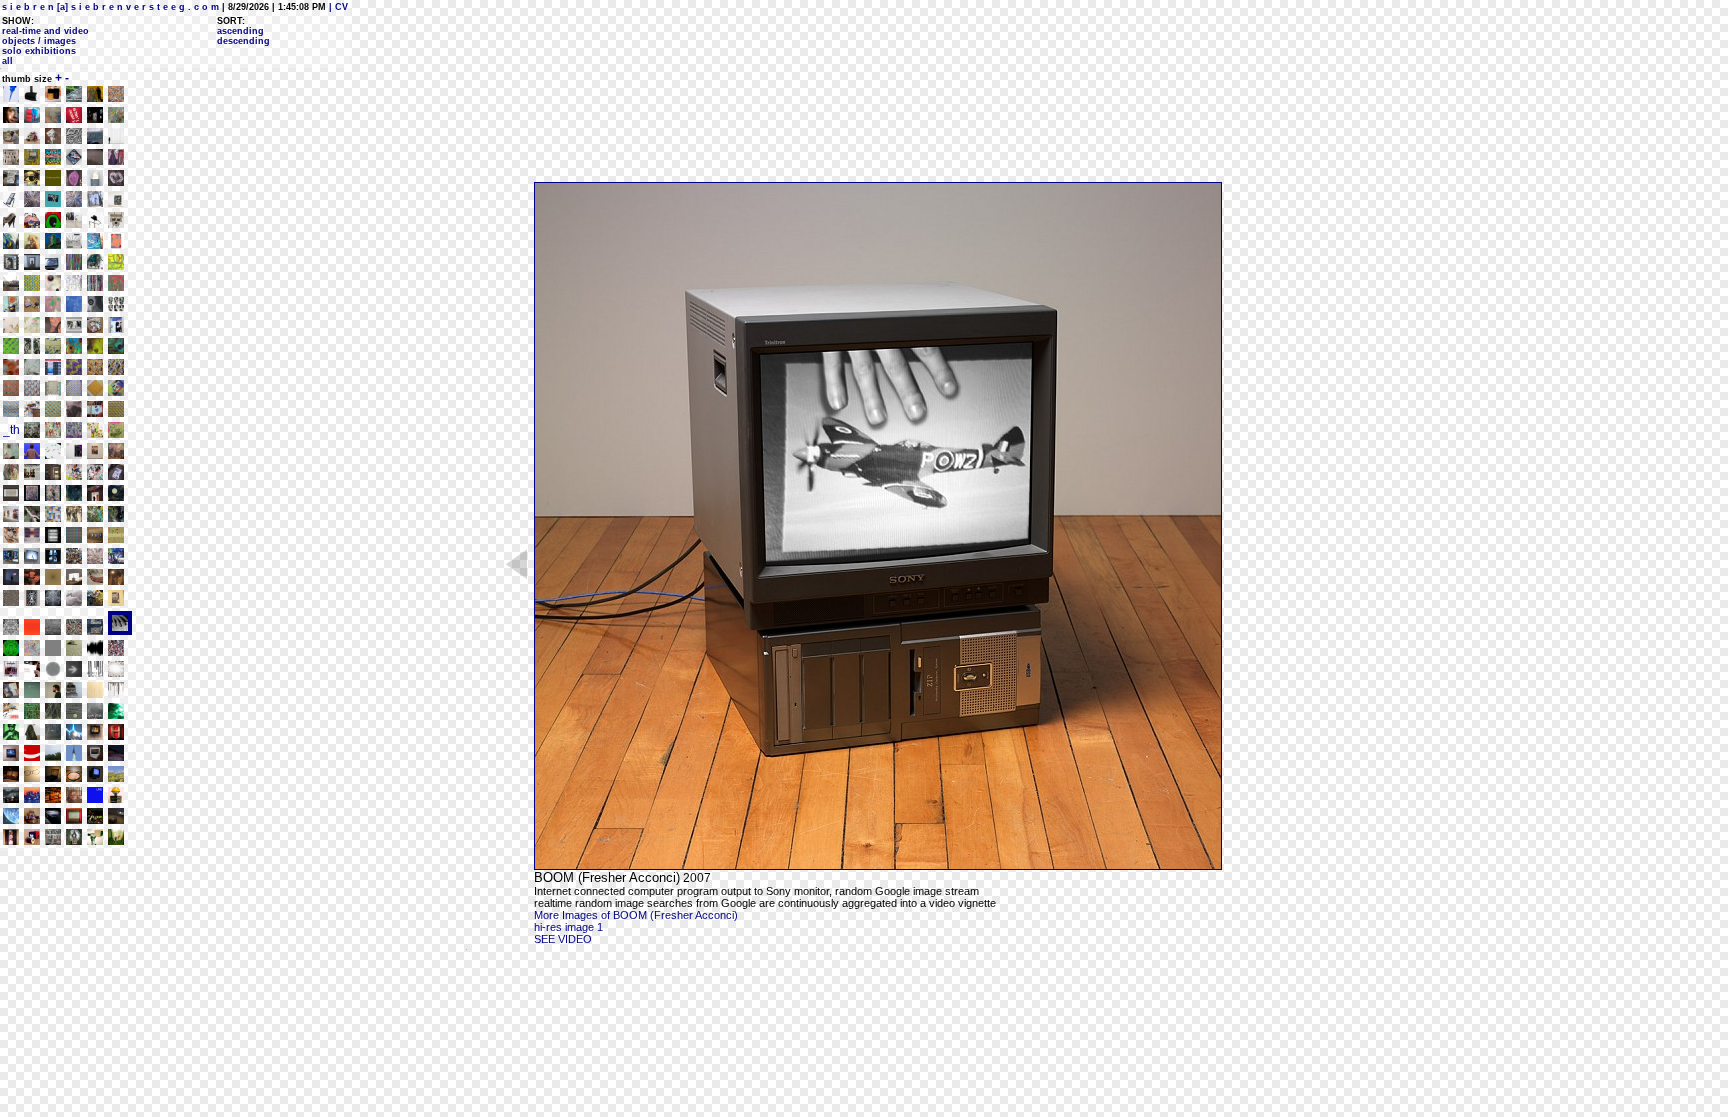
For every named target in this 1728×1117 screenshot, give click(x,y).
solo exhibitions (39, 51)
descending (243, 41)
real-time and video (45, 31)
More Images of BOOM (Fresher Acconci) (636, 915)
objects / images (39, 41)
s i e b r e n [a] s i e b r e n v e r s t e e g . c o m (110, 7)
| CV (337, 7)
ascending (240, 31)
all (7, 61)
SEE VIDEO (563, 939)
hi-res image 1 (568, 927)
